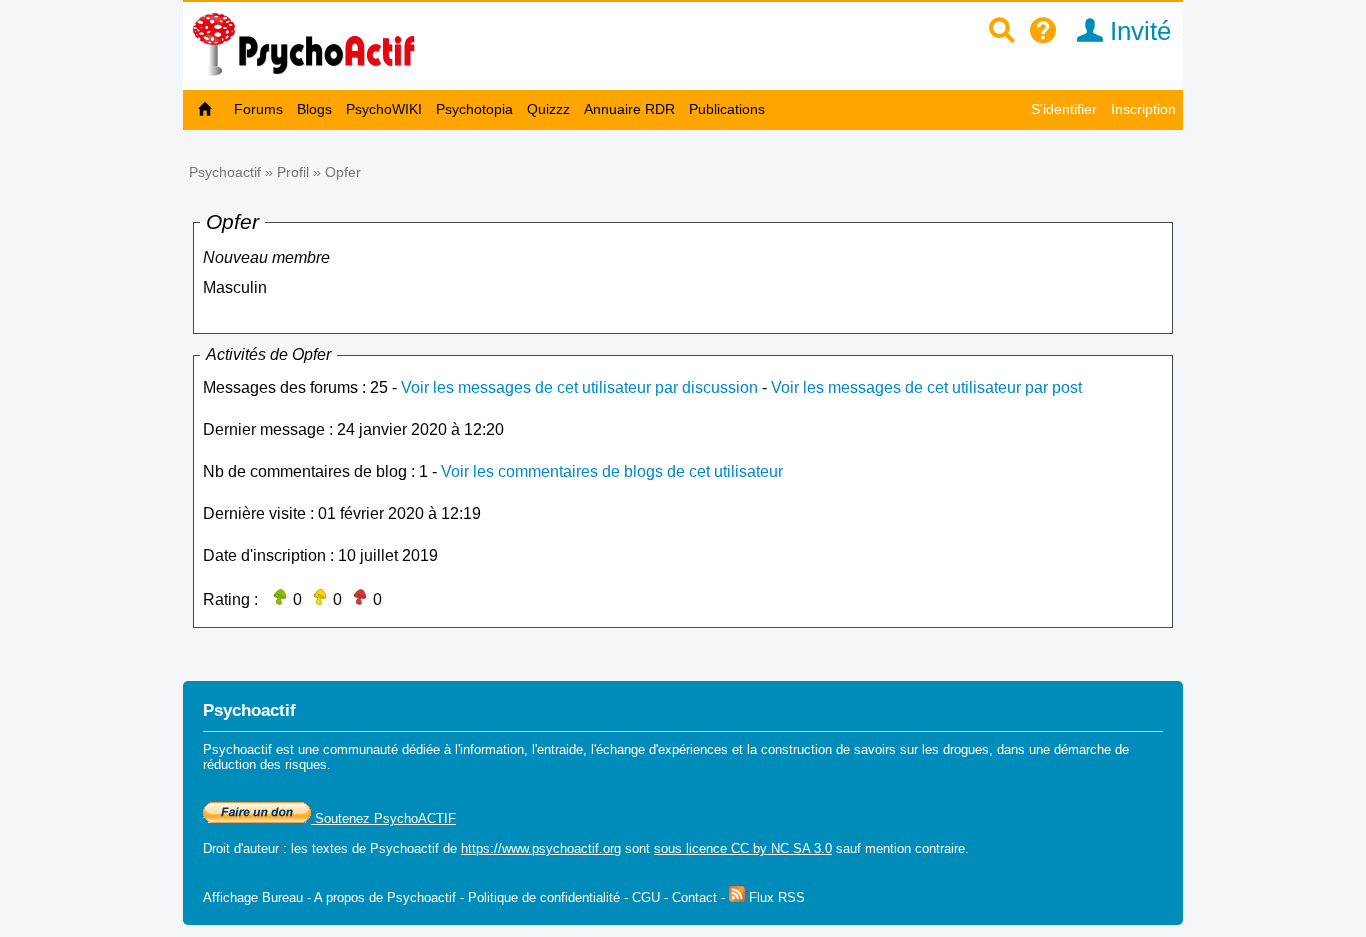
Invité (1137, 31)
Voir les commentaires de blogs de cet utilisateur (612, 471)
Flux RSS (775, 897)
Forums (258, 109)
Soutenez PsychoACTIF (383, 818)
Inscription (1143, 109)
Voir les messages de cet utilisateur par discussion (579, 387)
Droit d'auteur (241, 848)
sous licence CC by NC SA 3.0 (743, 848)
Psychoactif (225, 172)
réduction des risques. (267, 764)
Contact (694, 897)
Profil (293, 172)
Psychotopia (474, 109)
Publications (727, 109)
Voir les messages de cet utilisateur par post (926, 387)
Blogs (314, 109)
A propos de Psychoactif (385, 897)
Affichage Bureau (253, 897)
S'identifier (1064, 109)
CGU (646, 897)
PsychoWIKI (384, 109)
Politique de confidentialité (544, 897)
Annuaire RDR (629, 109)
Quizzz (548, 109)
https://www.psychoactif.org (541, 848)
